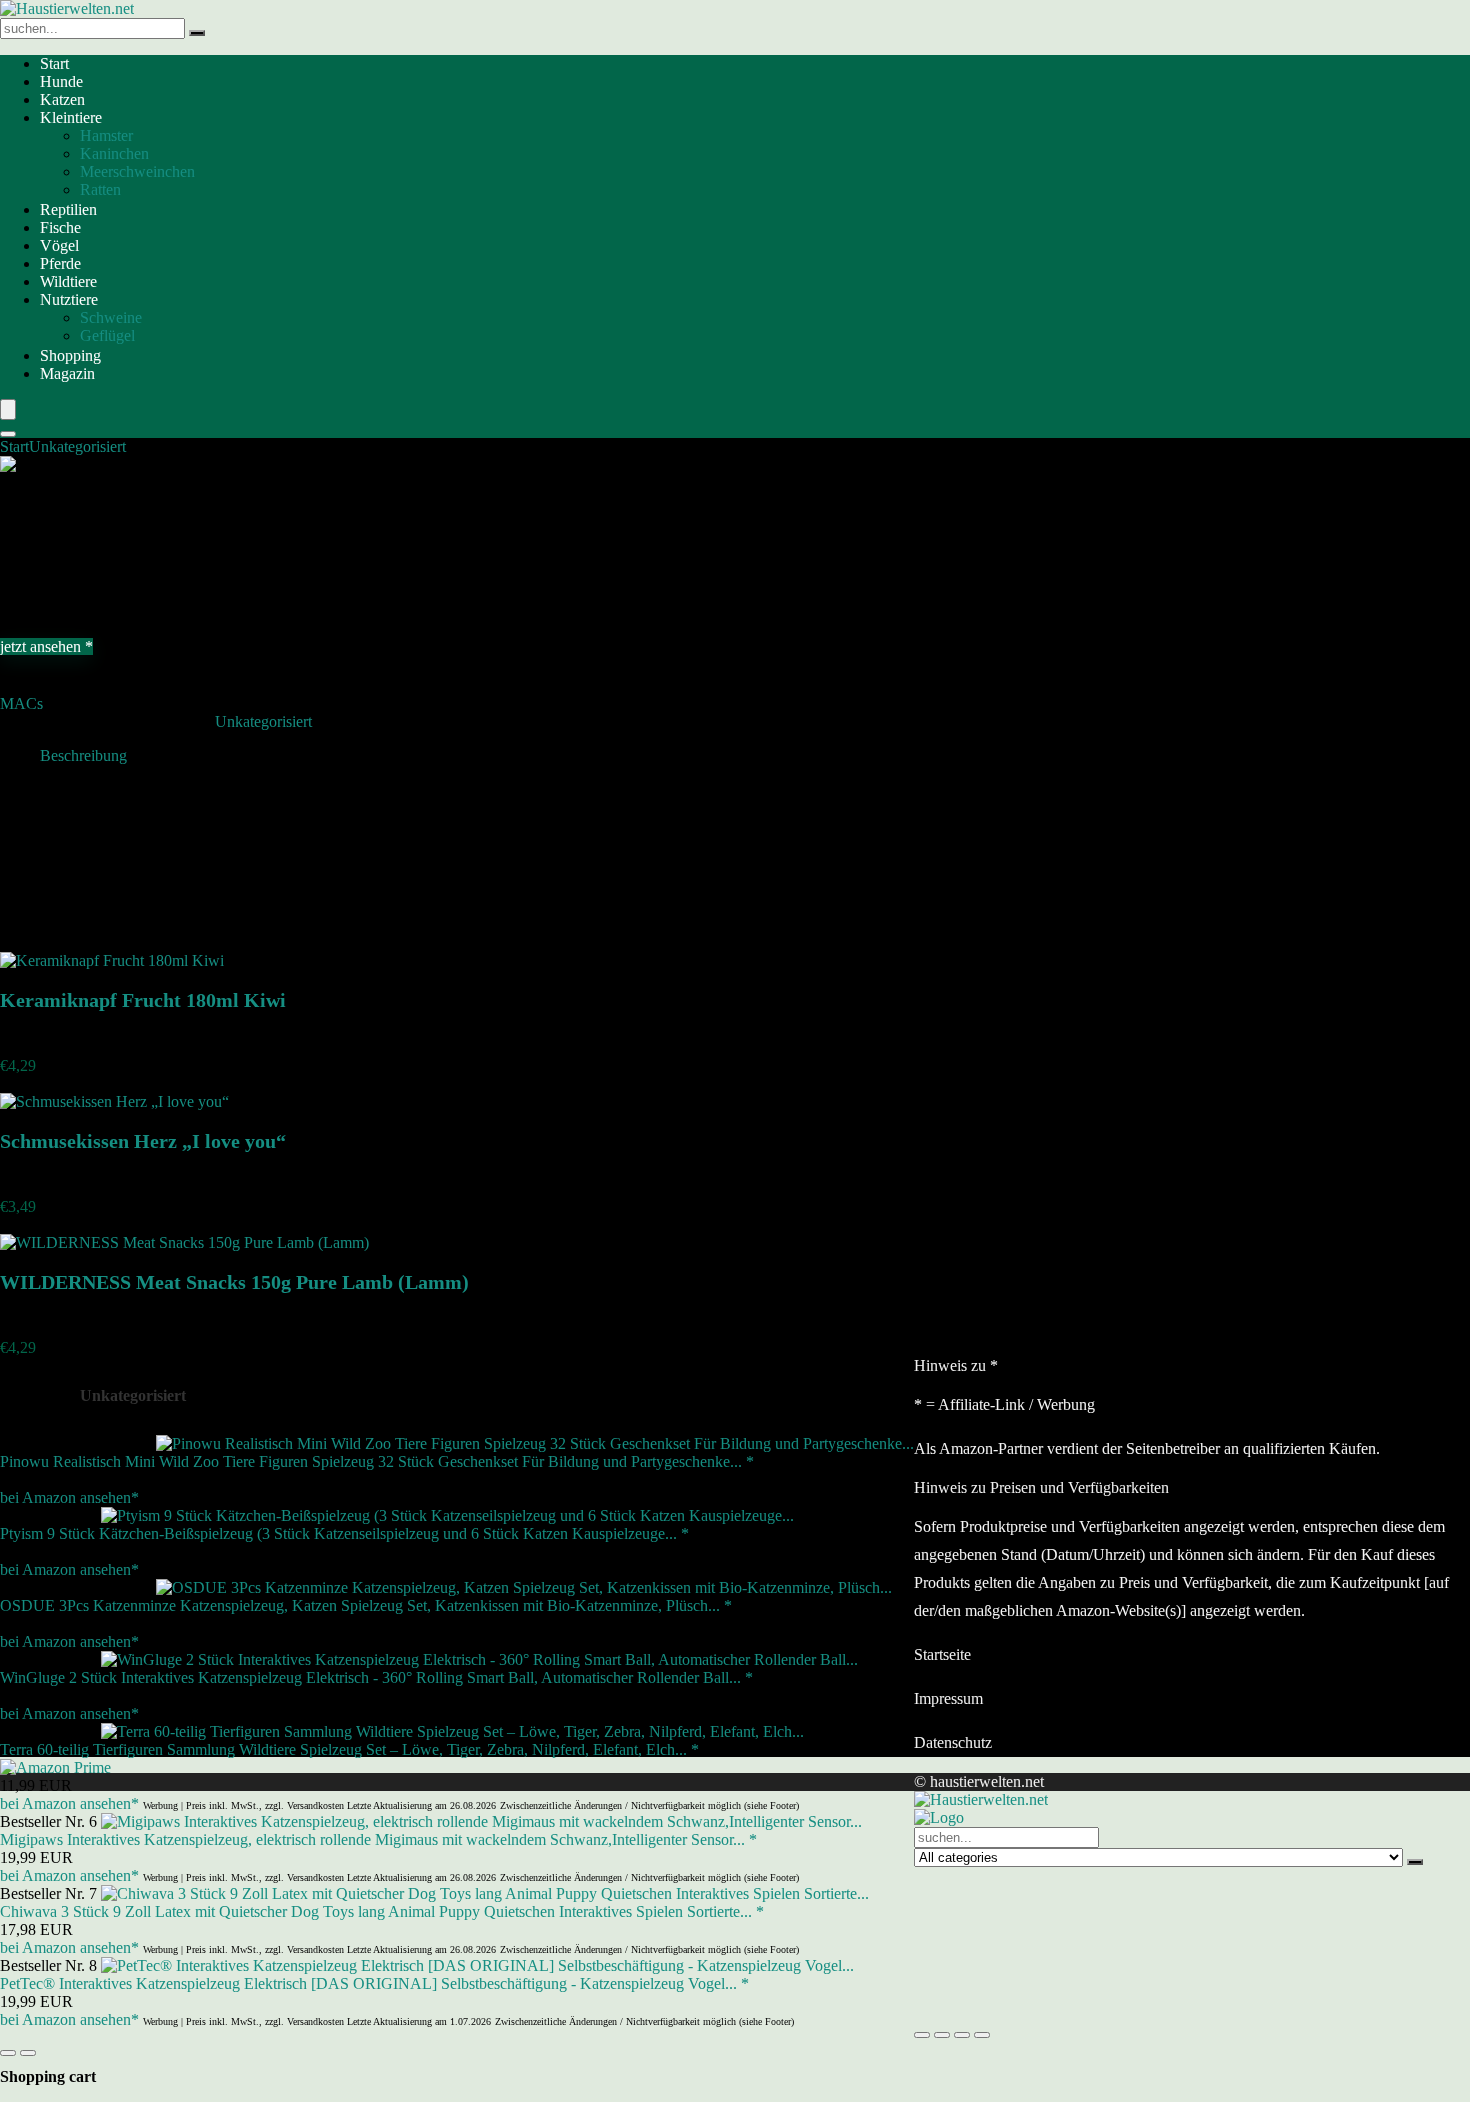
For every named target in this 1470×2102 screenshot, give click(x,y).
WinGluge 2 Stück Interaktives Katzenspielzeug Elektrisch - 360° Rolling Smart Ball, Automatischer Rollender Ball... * (376, 1677)
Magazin (67, 373)
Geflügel (107, 335)
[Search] (8, 434)
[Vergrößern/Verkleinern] (922, 2035)
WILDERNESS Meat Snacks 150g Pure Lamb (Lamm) (234, 1282)
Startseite (942, 1654)
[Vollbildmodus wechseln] (942, 2035)
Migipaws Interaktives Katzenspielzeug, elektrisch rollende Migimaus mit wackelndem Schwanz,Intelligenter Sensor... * (378, 1839)
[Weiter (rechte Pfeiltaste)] (28, 2053)
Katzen (62, 99)
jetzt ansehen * (46, 646)
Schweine (111, 317)
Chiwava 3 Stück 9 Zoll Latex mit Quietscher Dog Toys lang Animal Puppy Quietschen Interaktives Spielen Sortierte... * (382, 1911)
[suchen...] (197, 33)
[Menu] (8, 409)
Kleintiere (71, 117)
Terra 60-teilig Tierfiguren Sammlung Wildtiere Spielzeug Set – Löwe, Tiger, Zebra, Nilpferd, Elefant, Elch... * (349, 1749)
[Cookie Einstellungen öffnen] (1064, 2011)
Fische (60, 227)
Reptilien (68, 209)
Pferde (60, 263)
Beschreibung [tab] (83, 755)
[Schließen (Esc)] (982, 2035)
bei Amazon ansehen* (69, 1497)
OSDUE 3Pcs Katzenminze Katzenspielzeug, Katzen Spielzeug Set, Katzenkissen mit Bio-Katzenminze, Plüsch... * (366, 1605)
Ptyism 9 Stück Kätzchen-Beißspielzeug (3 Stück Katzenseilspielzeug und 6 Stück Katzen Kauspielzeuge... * (344, 1533)
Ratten (100, 189)
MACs (21, 703)
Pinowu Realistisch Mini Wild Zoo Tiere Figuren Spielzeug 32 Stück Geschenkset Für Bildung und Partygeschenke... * (377, 1461)
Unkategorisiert (77, 446)
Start (54, 63)
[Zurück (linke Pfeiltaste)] (8, 2053)
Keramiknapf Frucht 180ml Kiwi (143, 1000)
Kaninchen (114, 153)
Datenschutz (953, 1742)
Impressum (948, 1698)
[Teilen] (962, 2035)
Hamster (106, 135)
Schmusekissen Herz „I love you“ (143, 1141)
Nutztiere (69, 299)
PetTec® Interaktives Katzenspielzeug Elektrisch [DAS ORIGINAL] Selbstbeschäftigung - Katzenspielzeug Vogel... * (374, 1983)
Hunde (61, 81)
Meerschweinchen (137, 171)
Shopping (70, 355)
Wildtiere (68, 281)
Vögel (59, 245)
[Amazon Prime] (55, 1767)
